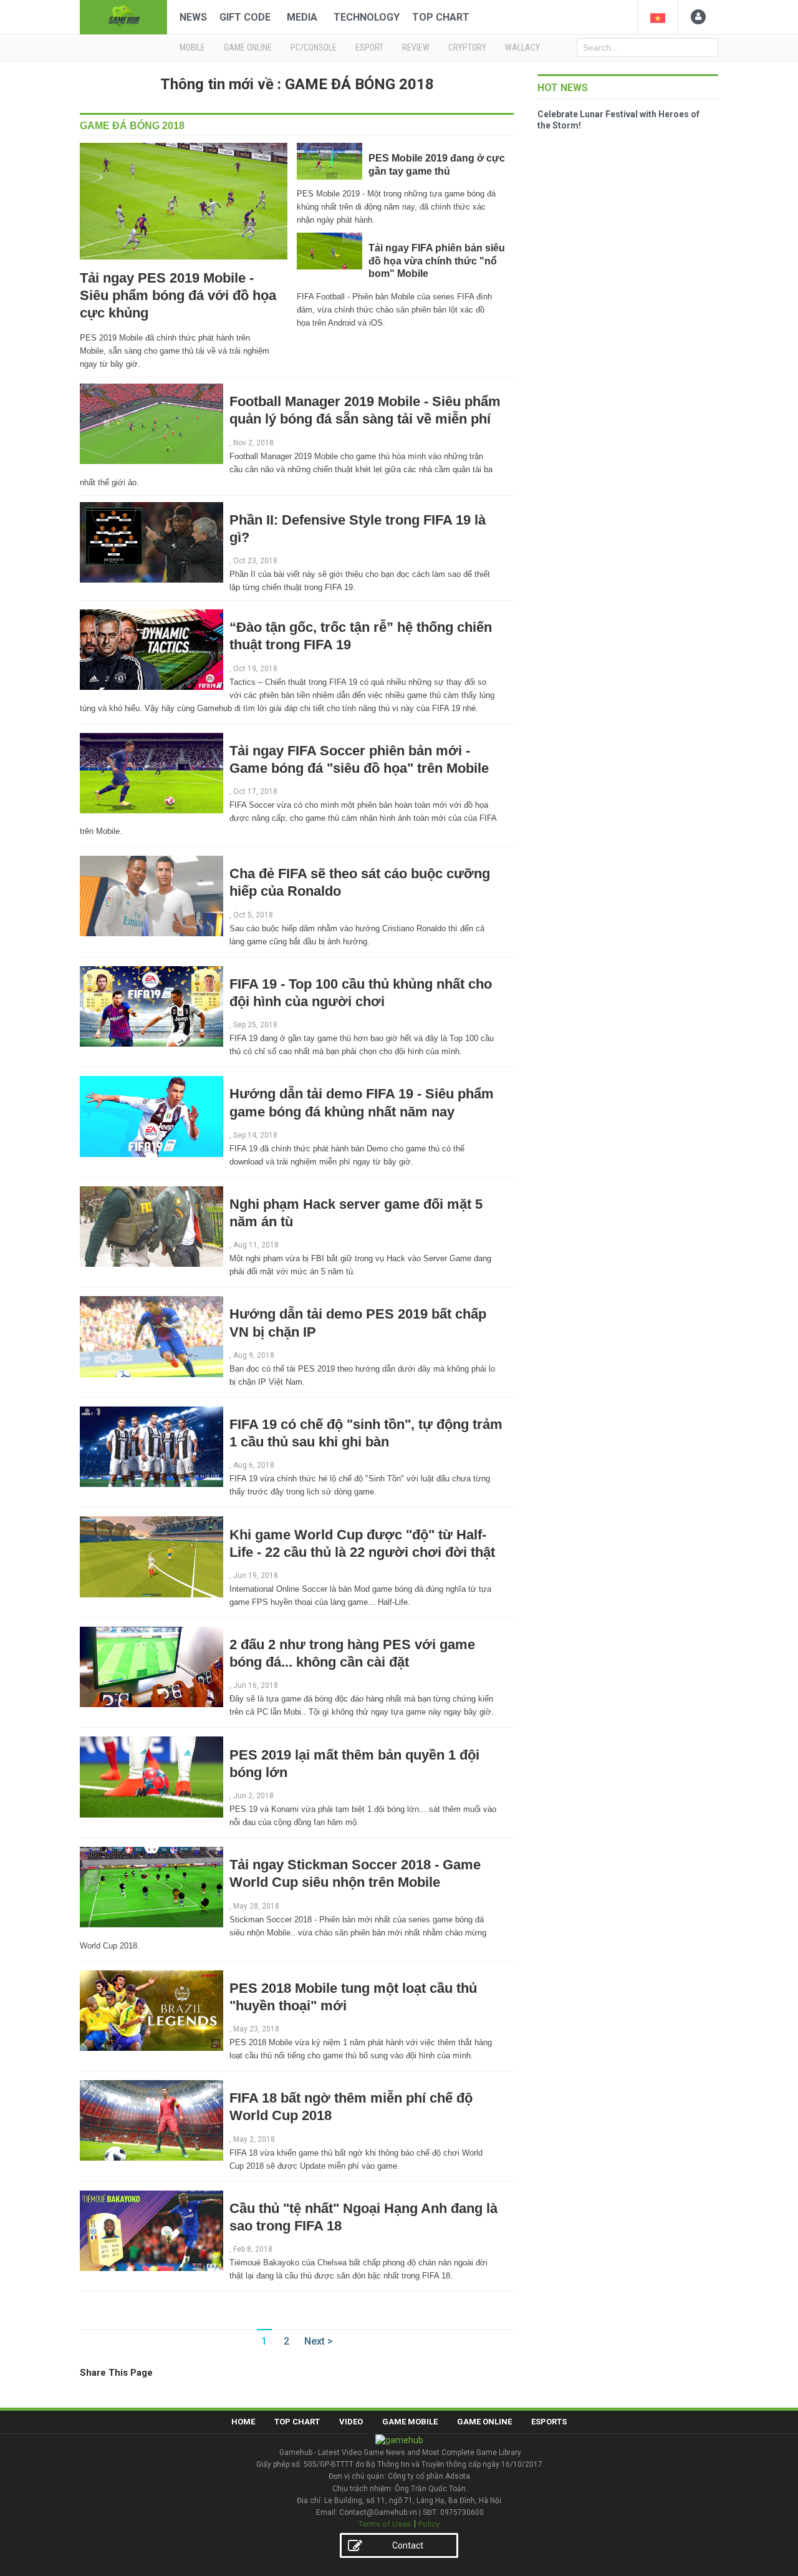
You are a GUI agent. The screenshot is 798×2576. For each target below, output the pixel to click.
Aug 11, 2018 (256, 1245)
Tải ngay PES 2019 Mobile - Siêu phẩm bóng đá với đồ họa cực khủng (178, 295)
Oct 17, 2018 (255, 792)
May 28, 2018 (256, 1906)
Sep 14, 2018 (255, 1135)
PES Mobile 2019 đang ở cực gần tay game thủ (437, 164)
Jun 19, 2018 (256, 1576)
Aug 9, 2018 (254, 1355)
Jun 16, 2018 (256, 1685)
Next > (319, 2341)
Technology (367, 17)
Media (302, 17)
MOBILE (192, 47)
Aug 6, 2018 (254, 1465)
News (193, 17)
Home (243, 2422)
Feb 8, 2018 (253, 2249)
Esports (549, 2422)
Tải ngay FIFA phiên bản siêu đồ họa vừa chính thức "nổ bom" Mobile (437, 261)
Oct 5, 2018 (253, 915)
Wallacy (522, 47)
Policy (429, 2524)
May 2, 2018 (254, 2139)
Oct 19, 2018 (255, 669)
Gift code (245, 17)
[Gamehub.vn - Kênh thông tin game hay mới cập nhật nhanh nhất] (123, 16)
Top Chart (441, 17)
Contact (408, 2545)
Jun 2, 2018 (253, 1796)
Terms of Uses (385, 2524)
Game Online (484, 2422)
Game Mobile (410, 2422)
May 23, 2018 (256, 2029)
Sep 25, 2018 (255, 1025)
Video (351, 2422)
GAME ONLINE (248, 47)
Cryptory (467, 47)
